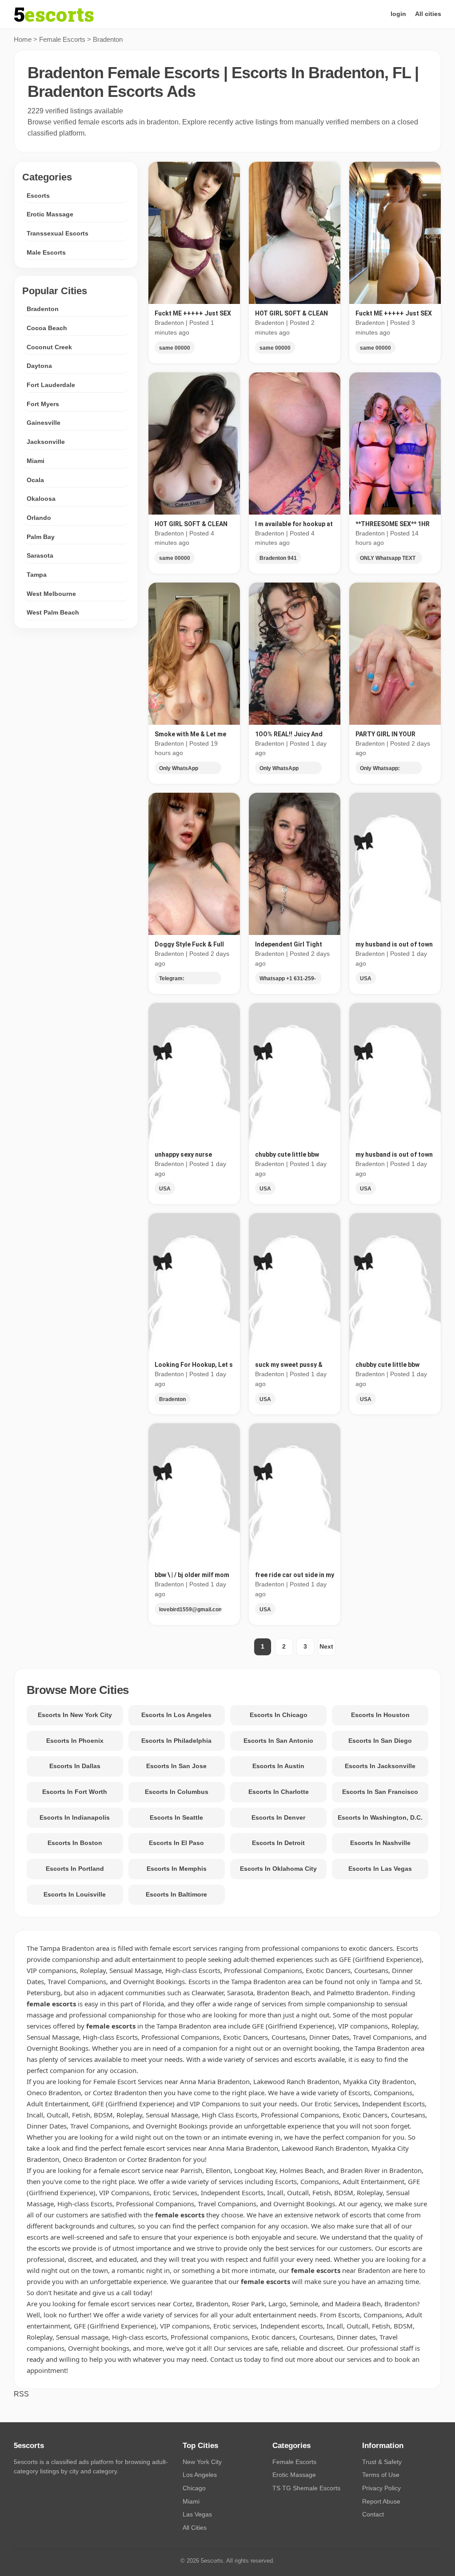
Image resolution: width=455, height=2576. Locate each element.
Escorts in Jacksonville (380, 1766)
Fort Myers (43, 404)
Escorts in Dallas (75, 1766)
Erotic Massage (50, 214)
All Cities (195, 2528)
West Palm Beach (53, 612)
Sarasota (40, 555)
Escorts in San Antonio (278, 1741)
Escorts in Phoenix (75, 1741)
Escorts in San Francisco (380, 1792)
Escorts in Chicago (279, 1715)
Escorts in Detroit (278, 1843)
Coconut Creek (49, 347)
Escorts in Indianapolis (75, 1817)
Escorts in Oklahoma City (278, 1869)
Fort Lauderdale (51, 385)
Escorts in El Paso (176, 1843)
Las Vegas (197, 2514)
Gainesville (44, 423)
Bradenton (43, 309)
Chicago (194, 2488)
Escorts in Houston (380, 1715)
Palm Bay (41, 537)
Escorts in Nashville (380, 1843)
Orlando (39, 518)
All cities (428, 14)
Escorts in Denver (278, 1817)
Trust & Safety (382, 2462)
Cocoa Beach (47, 328)
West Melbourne (51, 594)
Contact (373, 2514)
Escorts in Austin (278, 1766)
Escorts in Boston (75, 1843)
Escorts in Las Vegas (380, 1869)
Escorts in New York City (75, 1715)
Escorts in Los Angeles (176, 1715)
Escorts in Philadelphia (176, 1741)
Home (23, 39)
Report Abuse (381, 2501)
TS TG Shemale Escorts (306, 2488)
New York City (202, 2462)
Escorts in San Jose (176, 1766)
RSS (21, 2394)
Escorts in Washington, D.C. (380, 1817)
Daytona (39, 366)
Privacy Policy (381, 2488)
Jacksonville (46, 442)
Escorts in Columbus (177, 1792)
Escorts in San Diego (380, 1741)
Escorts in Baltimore (176, 1894)
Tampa (37, 575)
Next (326, 1646)
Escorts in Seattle (176, 1817)
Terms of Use (381, 2475)
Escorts (38, 196)
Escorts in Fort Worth (75, 1792)
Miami (36, 461)
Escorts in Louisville (75, 1894)
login (398, 14)
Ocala (35, 480)
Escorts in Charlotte (279, 1792)
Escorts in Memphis (177, 1869)
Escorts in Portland (75, 1869)
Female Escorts (62, 39)
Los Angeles (200, 2475)
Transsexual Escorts (58, 233)
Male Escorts (46, 252)
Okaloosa (41, 499)
